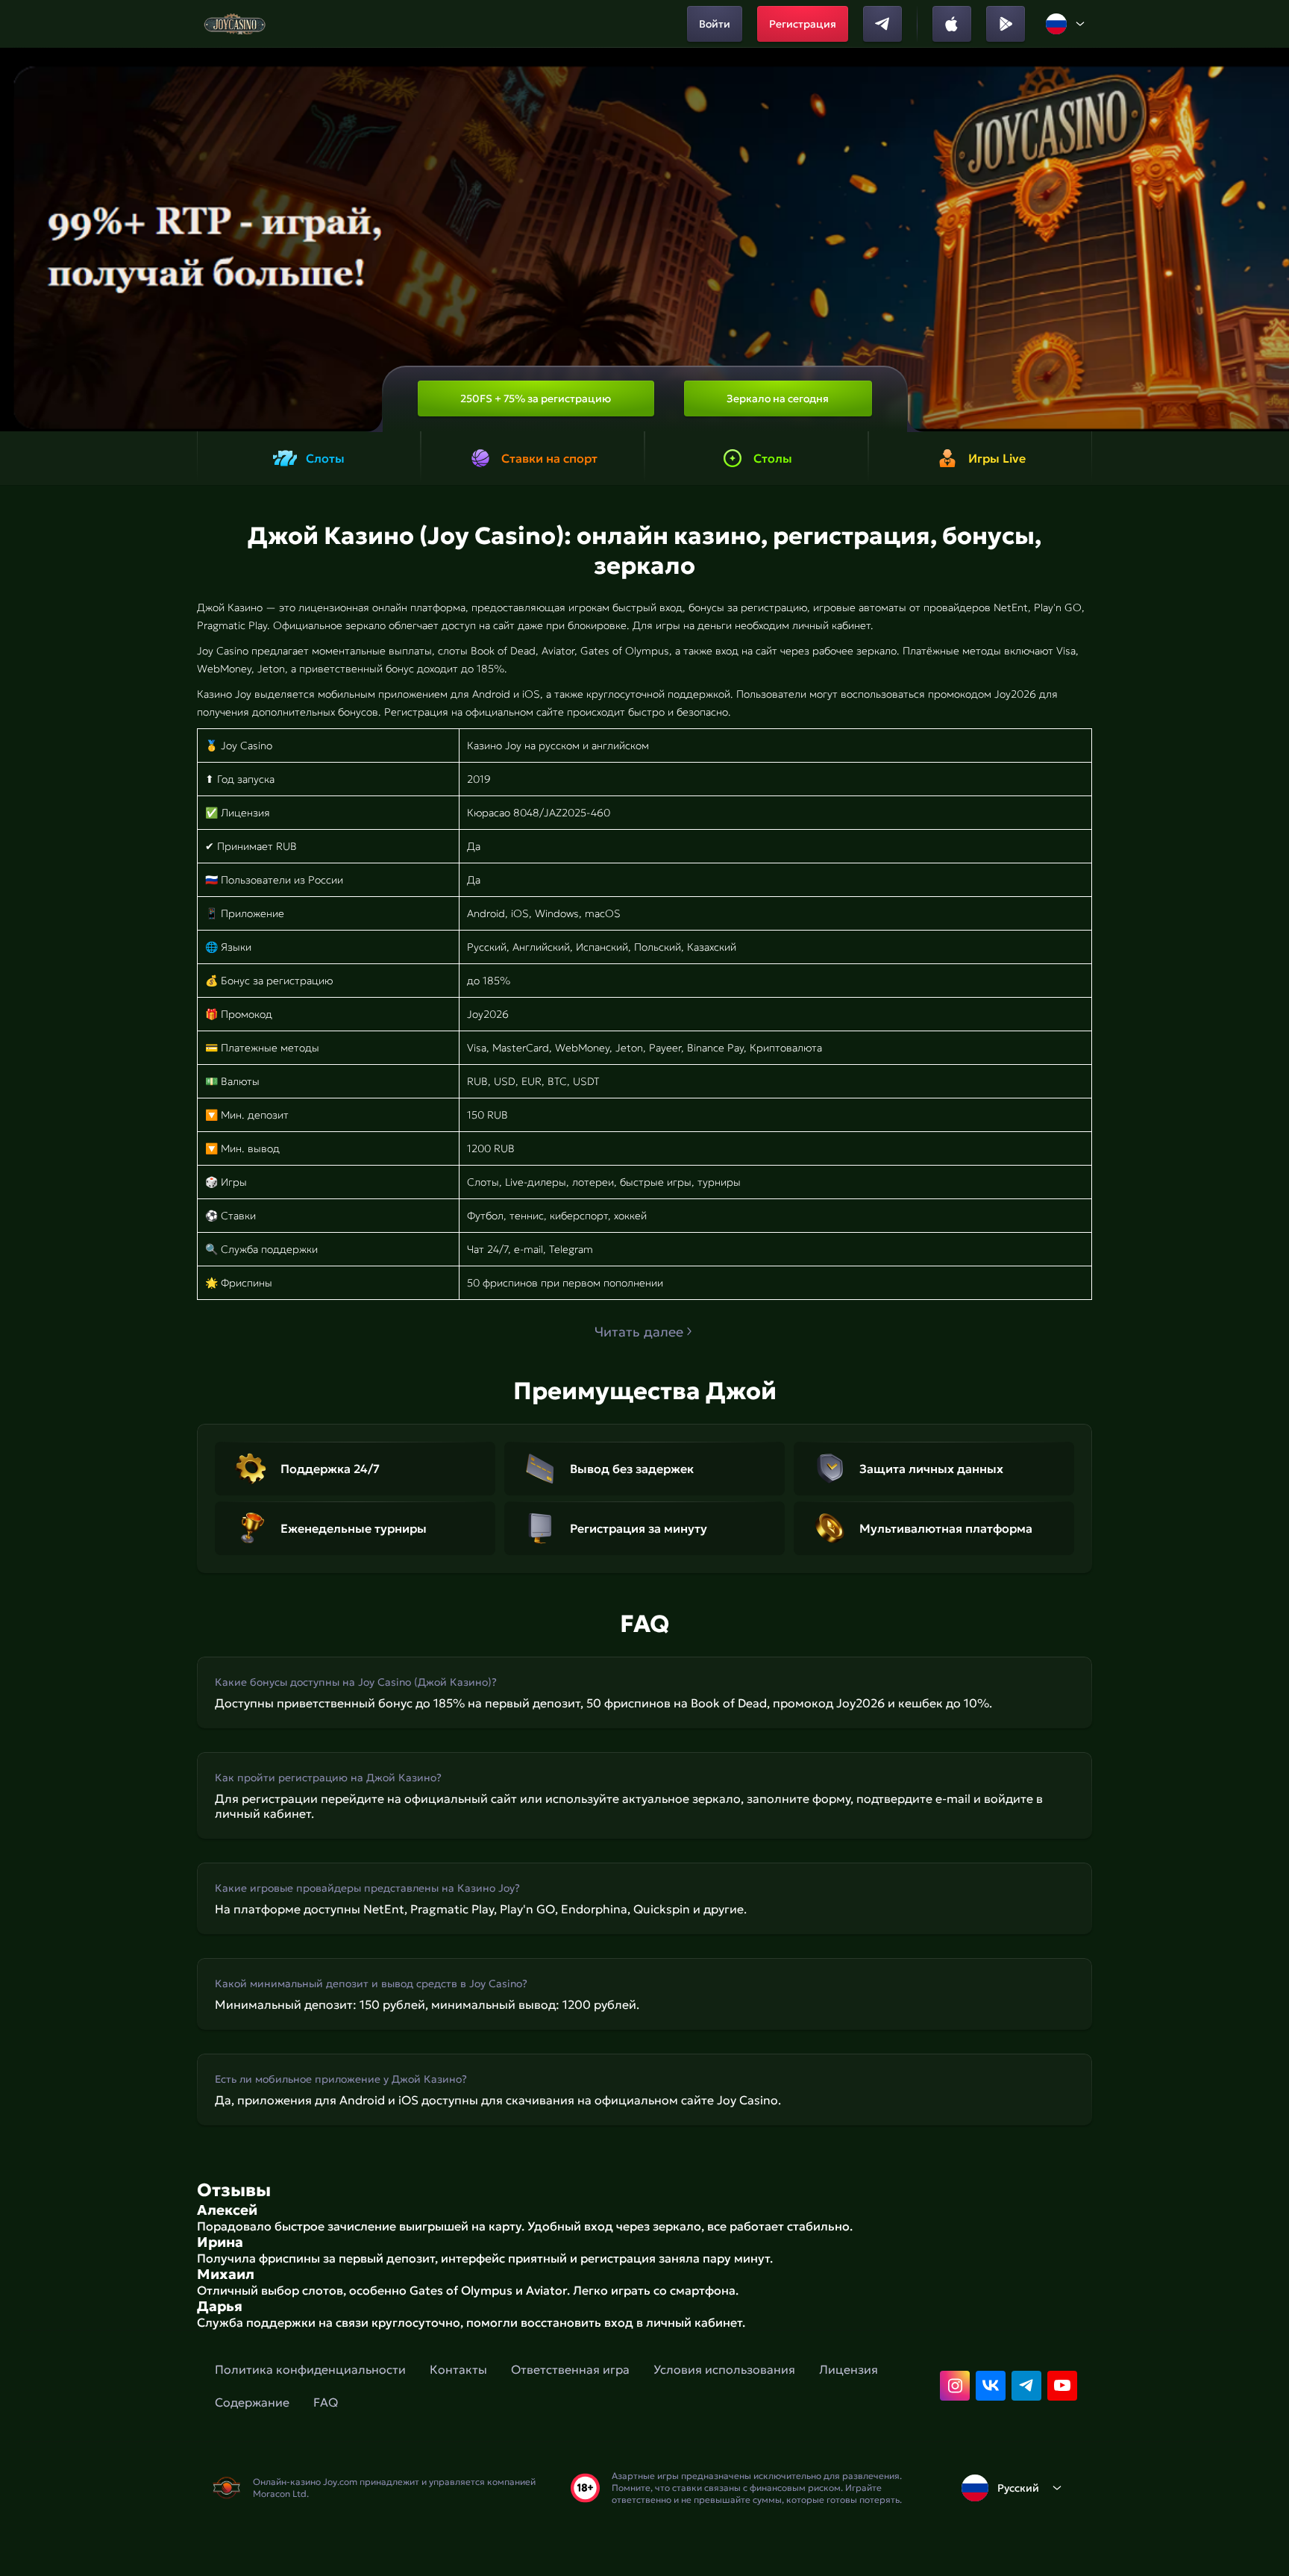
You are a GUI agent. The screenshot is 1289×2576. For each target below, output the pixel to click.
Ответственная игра (570, 2369)
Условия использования (724, 2369)
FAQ (326, 2402)
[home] (235, 24)
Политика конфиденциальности (310, 2369)
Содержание (252, 2402)
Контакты (458, 2369)
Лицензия (849, 2369)
